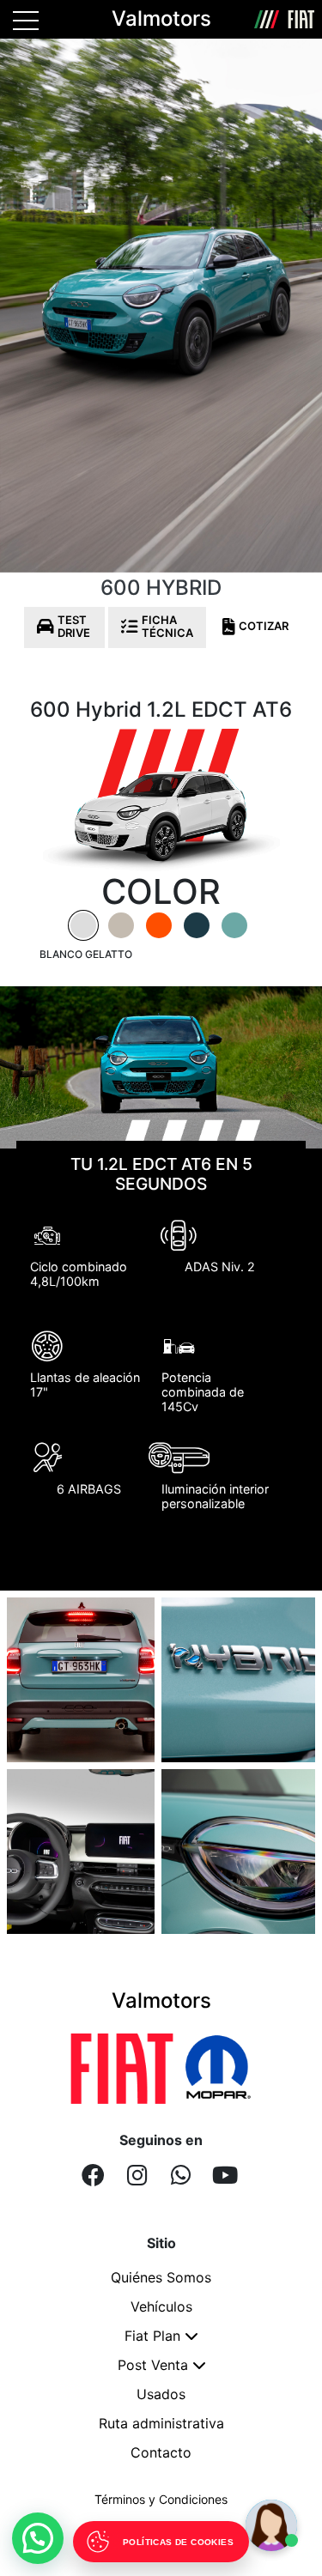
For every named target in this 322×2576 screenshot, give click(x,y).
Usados (161, 2394)
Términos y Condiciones (161, 2499)
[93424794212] (181, 2175)
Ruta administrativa (161, 2423)
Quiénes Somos (161, 2277)
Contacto (161, 2452)
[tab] (83, 925)
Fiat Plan (152, 2336)
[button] (38, 2538)
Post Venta (153, 2365)
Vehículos (161, 2306)
